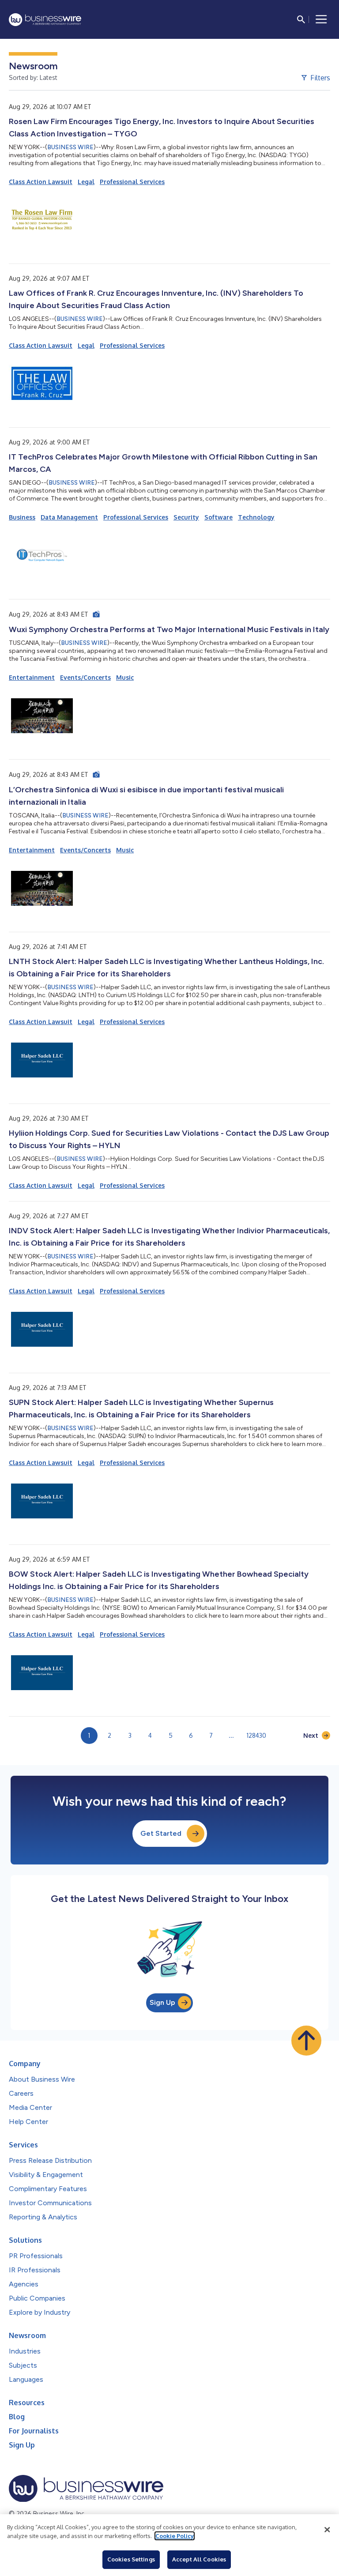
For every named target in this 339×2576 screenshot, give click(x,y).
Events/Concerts (85, 677)
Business (22, 517)
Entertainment (32, 677)
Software (218, 517)
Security (186, 517)
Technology (256, 517)
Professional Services (132, 182)
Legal (86, 182)
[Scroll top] (306, 2041)
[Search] (301, 19)
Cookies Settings (131, 2559)
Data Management (69, 517)
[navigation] (321, 19)
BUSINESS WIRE (70, 147)
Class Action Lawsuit (41, 182)
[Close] (327, 2530)
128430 (256, 1735)
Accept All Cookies (199, 2559)
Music (125, 677)
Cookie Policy (175, 2536)
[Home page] (45, 20)
